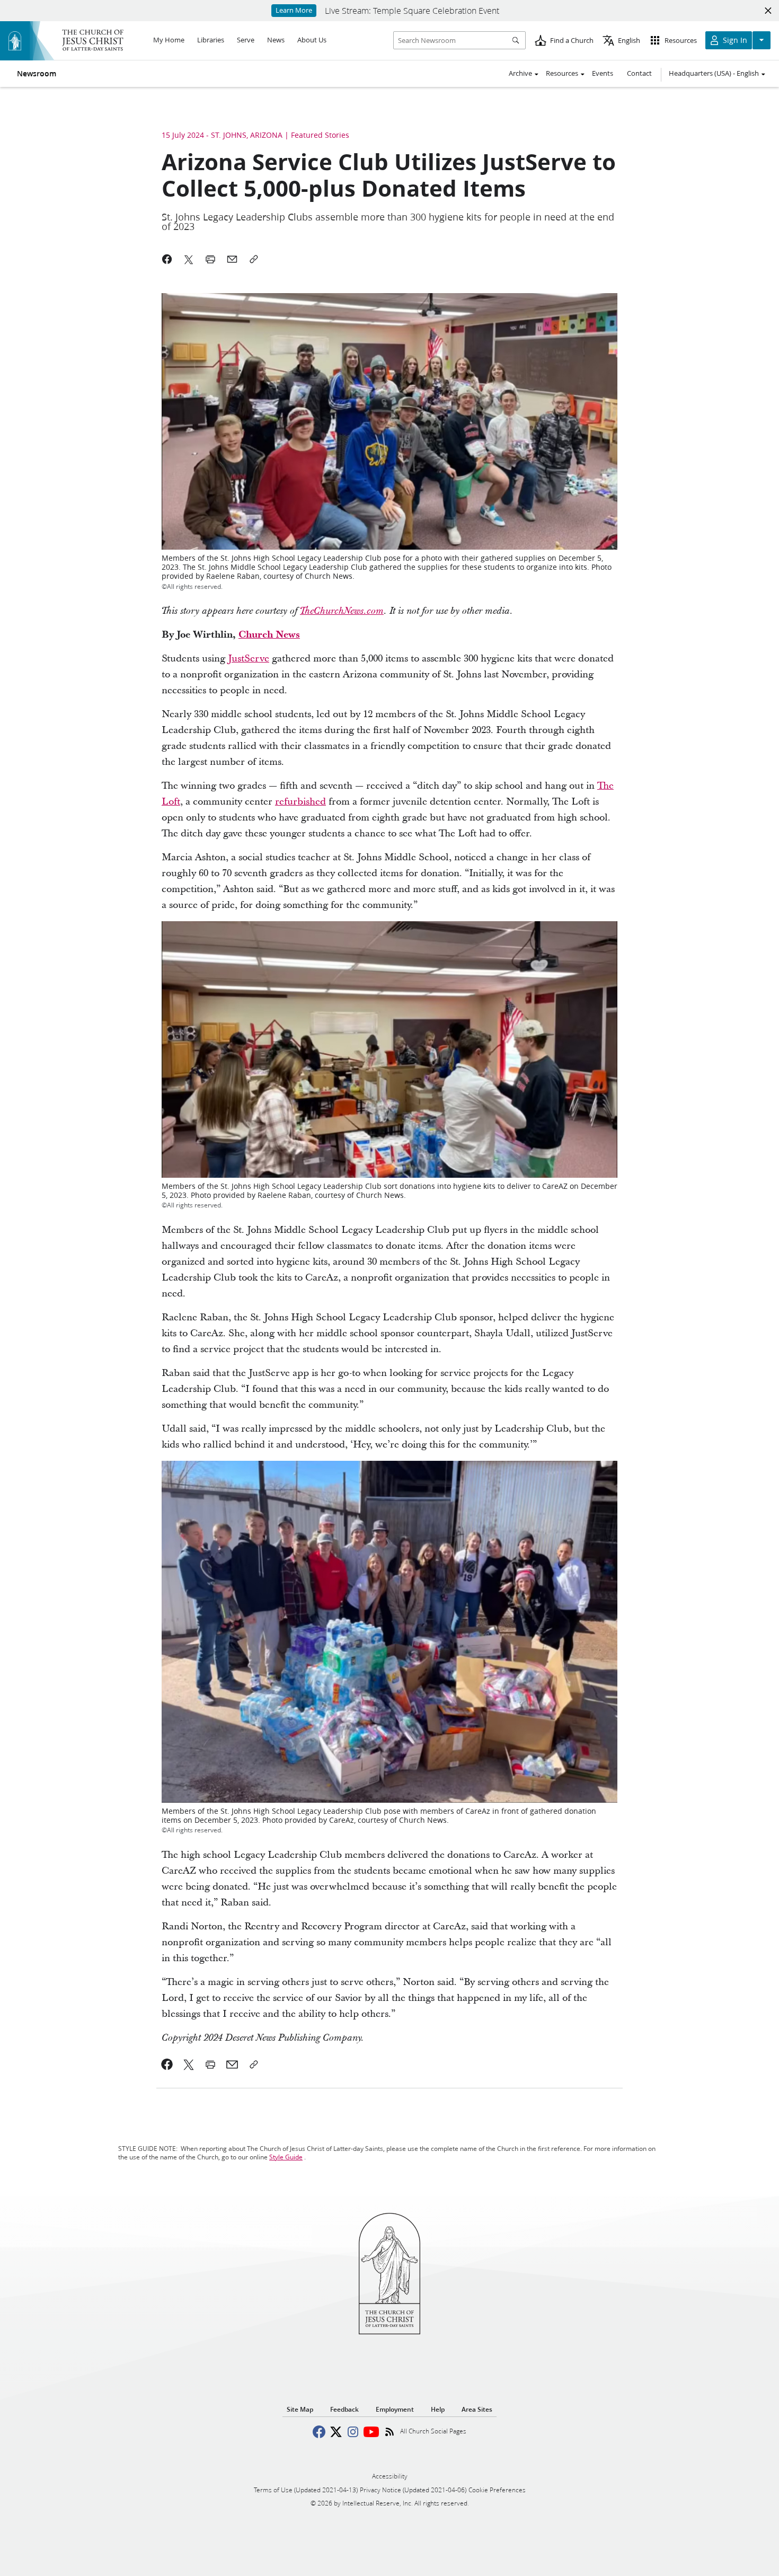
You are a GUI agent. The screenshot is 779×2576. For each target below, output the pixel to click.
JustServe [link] (249, 659)
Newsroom (37, 74)
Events (603, 73)
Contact (639, 73)
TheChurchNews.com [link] (342, 611)
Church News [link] (269, 635)
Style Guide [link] (286, 2157)
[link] (167, 2065)
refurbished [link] (300, 802)
